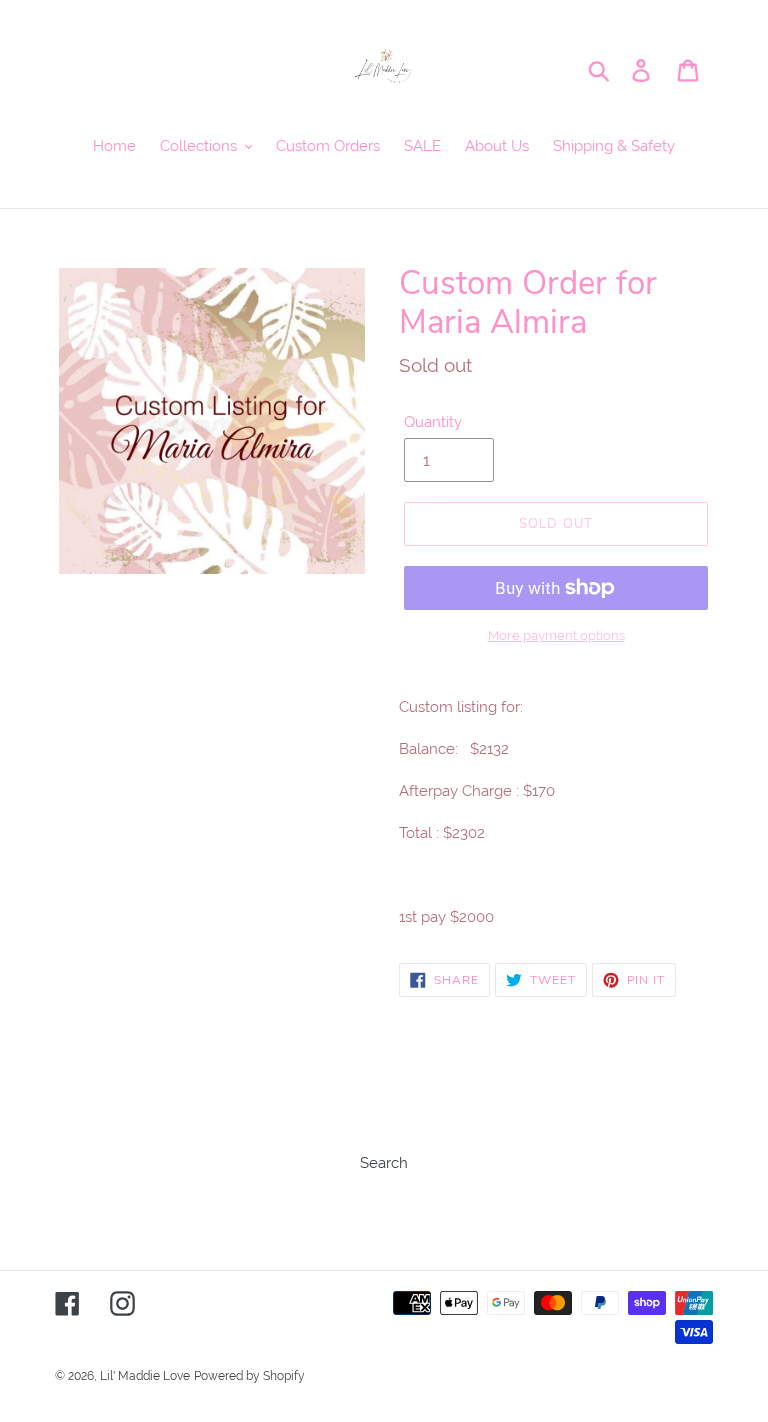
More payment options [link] (556, 635)
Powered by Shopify (249, 1376)
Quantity (433, 422)
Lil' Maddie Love (145, 1376)
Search (384, 1163)
